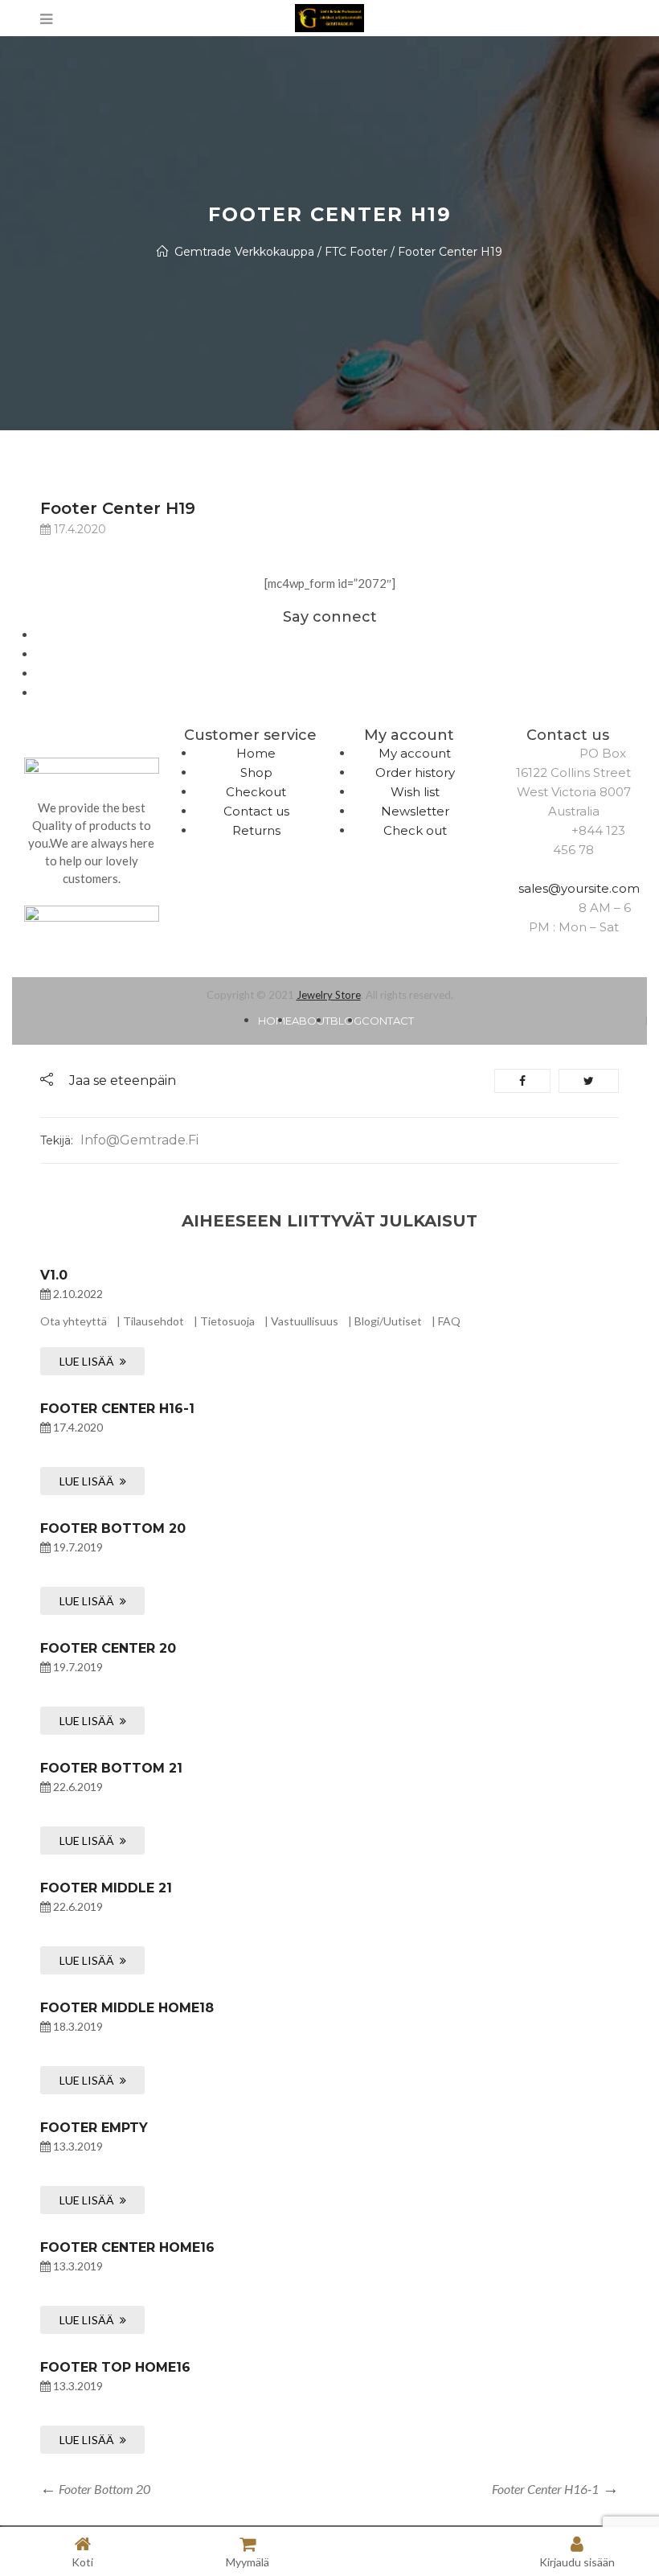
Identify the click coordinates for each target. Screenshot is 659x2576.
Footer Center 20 (108, 1648)
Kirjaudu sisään (577, 2562)
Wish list (415, 792)
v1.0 (54, 1275)
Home (256, 753)
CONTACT (388, 1021)
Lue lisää (87, 1361)
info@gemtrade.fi (139, 1140)
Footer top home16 (115, 2367)
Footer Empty (94, 2128)
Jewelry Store (329, 995)
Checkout (256, 792)
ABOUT (311, 1021)
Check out (415, 830)
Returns (256, 830)
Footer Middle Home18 (127, 2008)
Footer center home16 (127, 2247)
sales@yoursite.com (579, 888)
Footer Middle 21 (106, 1888)
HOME (275, 1021)
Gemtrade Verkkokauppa (244, 252)
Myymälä (248, 2562)
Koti (82, 2562)
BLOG (346, 1021)
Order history (415, 772)
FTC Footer (356, 252)
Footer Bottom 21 (111, 1768)
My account (415, 753)
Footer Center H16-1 (117, 1409)
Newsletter (415, 811)
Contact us (256, 811)
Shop (256, 772)
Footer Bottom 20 (113, 1528)
